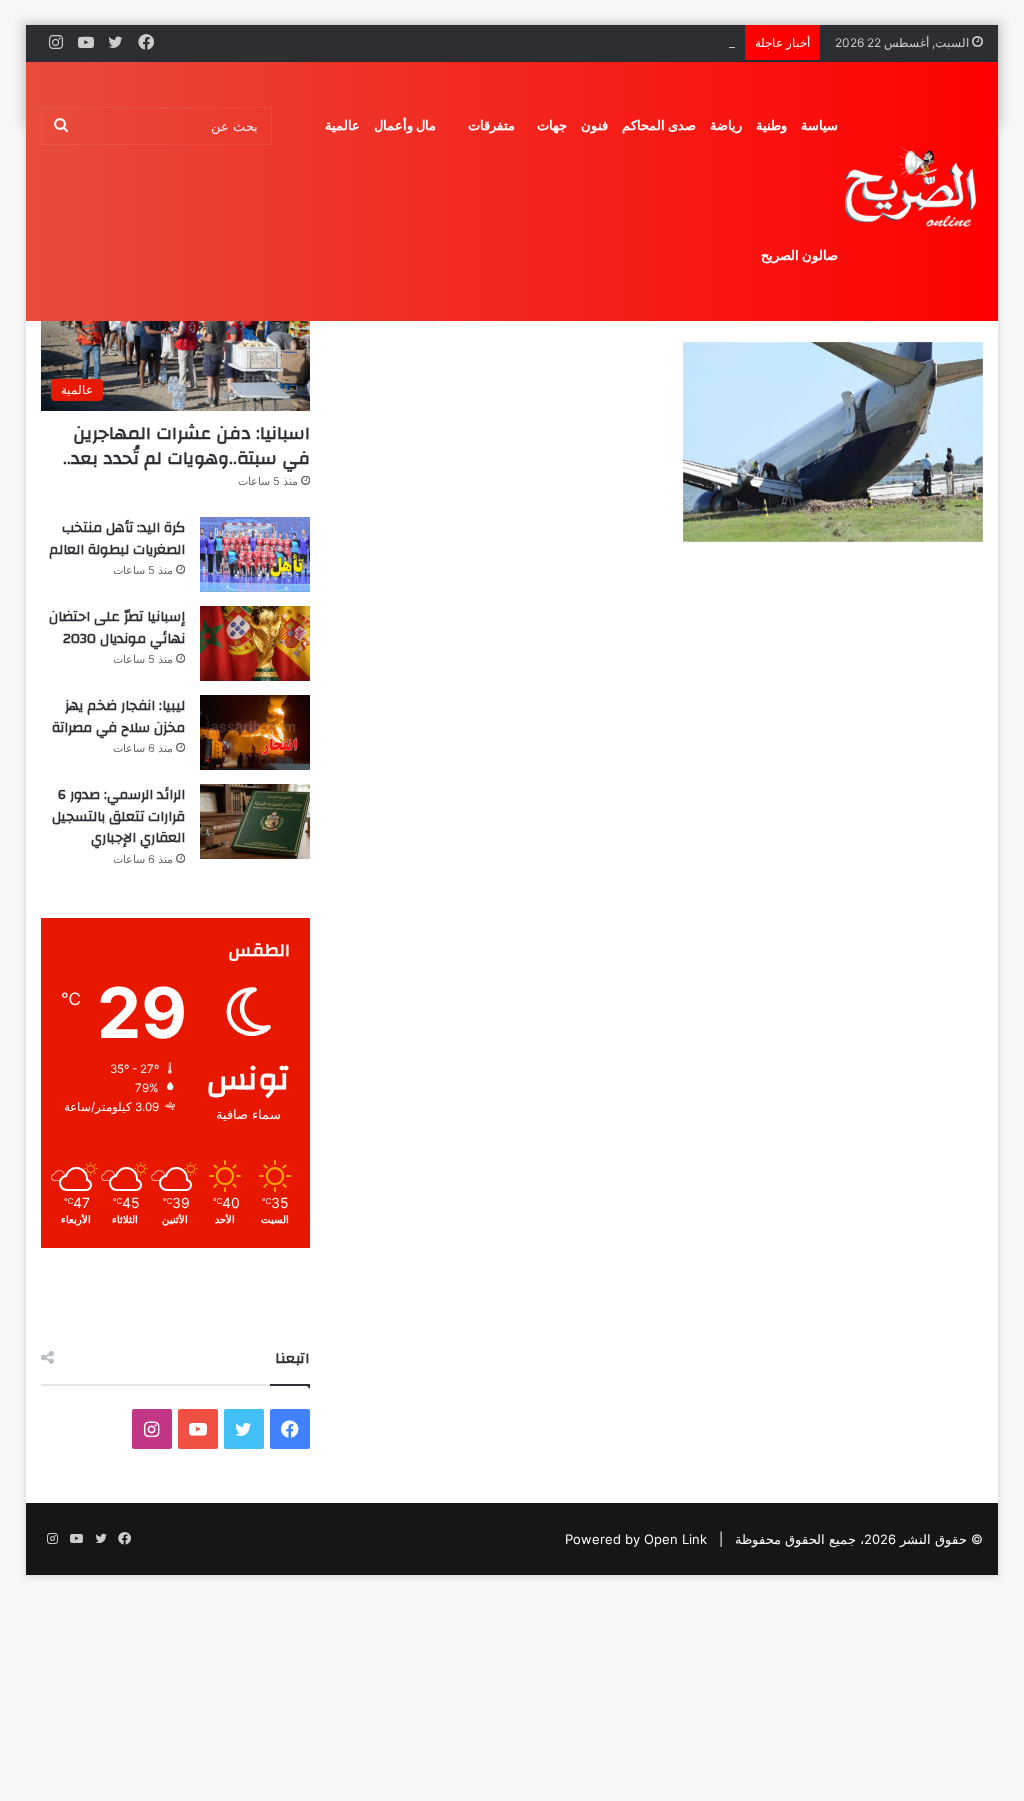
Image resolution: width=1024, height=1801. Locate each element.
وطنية (771, 125)
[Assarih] (914, 191)
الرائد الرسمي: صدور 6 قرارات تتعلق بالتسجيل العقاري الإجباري (118, 816)
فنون (594, 125)
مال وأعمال (405, 125)
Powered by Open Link (636, 1539)
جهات (552, 125)
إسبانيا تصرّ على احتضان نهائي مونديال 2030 (611, 42)
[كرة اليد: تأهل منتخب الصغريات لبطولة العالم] (255, 554)
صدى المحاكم (659, 125)
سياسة (819, 125)
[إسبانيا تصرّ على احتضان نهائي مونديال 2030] (255, 643)
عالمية (342, 125)
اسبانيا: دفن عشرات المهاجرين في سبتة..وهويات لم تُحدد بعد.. (186, 446)
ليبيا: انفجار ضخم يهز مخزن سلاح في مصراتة (118, 717)
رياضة (726, 125)
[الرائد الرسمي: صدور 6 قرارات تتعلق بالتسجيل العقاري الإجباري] (255, 821)
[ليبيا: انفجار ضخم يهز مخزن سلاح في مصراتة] (255, 732)
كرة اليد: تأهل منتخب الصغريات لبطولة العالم (117, 539)
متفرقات (491, 125)
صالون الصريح (799, 255)
